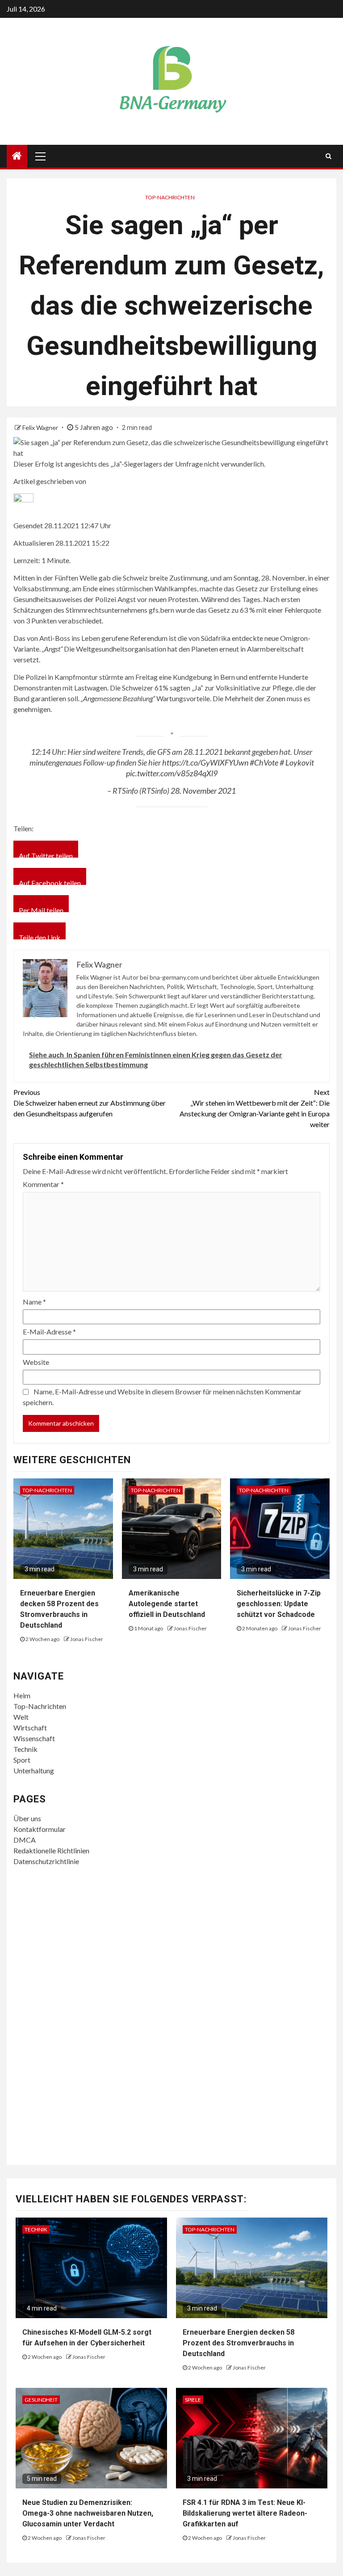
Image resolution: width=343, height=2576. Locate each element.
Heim (22, 1695)
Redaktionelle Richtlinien (51, 1850)
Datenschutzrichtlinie (46, 1861)
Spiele (193, 2400)
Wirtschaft (30, 1728)
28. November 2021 (203, 791)
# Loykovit (297, 762)
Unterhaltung (34, 1770)
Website (36, 1362)
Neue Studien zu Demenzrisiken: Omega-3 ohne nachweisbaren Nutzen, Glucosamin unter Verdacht (88, 2513)
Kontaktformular (40, 1829)
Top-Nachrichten (170, 197)
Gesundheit (41, 2400)
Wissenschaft (34, 1738)
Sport (22, 1760)
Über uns (27, 1818)
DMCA (25, 1840)
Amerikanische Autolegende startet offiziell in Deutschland (167, 1604)
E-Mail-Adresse (49, 1332)
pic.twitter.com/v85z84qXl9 (172, 773)
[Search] (328, 156)
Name (34, 1302)
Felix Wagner (41, 427)
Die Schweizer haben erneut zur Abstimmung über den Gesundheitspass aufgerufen (90, 1103)
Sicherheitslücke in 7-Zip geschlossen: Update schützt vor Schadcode (279, 1604)
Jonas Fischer (87, 1639)
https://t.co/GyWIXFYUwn (205, 762)
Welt (21, 1717)
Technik (25, 1749)
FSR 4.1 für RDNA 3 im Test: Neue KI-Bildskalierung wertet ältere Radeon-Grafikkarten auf (245, 2513)
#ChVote (264, 762)
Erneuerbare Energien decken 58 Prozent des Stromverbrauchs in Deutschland (238, 2343)
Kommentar (43, 1184)
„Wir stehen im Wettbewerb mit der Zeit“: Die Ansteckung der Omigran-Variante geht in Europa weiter (255, 1108)
